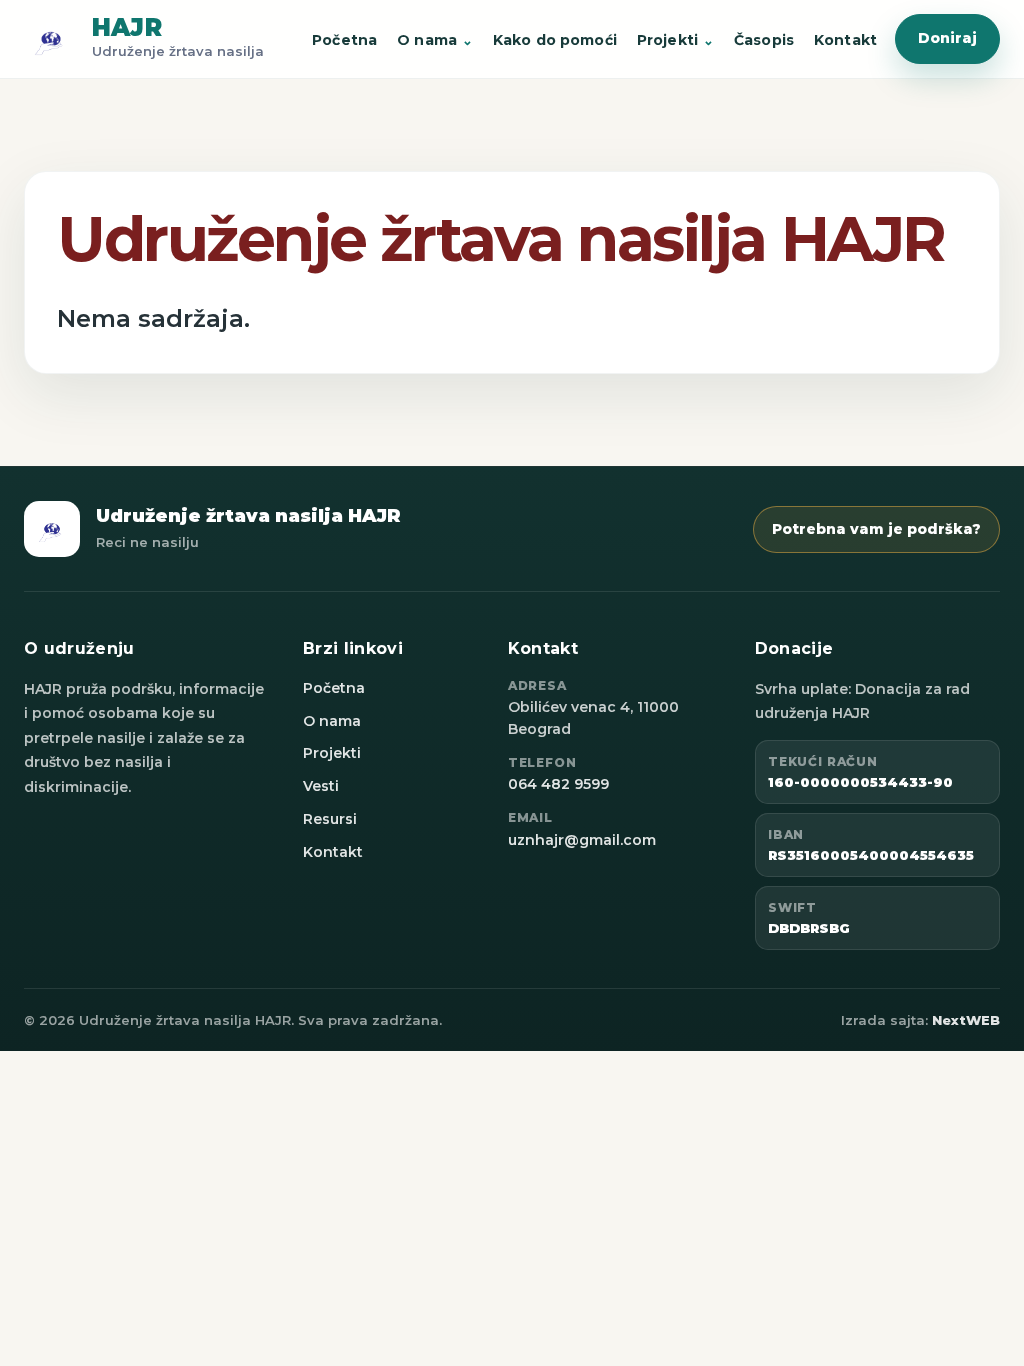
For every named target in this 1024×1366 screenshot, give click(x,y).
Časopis (764, 40)
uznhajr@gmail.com (582, 840)
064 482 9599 (558, 784)
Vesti (321, 786)
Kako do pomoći (555, 40)
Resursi (330, 819)
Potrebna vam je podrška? (876, 529)
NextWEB (966, 1020)
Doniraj (947, 38)
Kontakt (845, 40)
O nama (427, 40)
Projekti (667, 40)
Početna (344, 40)
